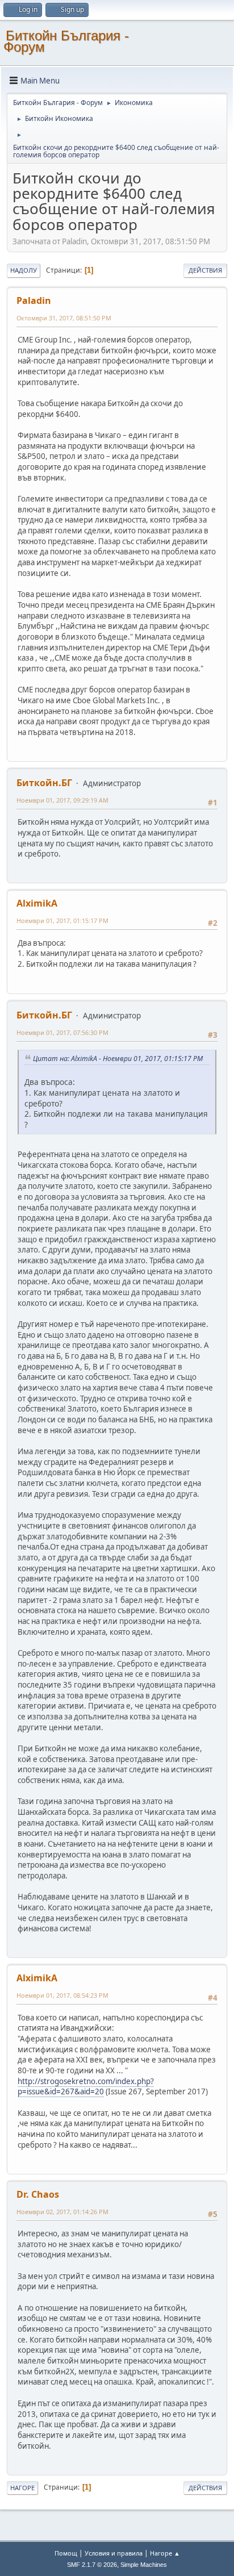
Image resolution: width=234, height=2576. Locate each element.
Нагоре (22, 2488)
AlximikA (37, 903)
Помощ (66, 2553)
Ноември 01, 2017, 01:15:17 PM (62, 920)
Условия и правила (114, 2553)
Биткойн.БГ (44, 783)
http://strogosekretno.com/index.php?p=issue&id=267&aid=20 (86, 2087)
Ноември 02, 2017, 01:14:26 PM (62, 2212)
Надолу (24, 270)
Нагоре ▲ (165, 2553)
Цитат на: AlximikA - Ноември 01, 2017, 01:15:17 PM (118, 1059)
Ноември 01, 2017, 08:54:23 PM (62, 1995)
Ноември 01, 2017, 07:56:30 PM (62, 1032)
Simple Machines (144, 2565)
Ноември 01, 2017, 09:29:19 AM (62, 800)
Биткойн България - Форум (66, 41)
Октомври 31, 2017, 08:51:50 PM (64, 318)
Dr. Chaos (38, 2194)
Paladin (34, 300)
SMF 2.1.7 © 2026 (92, 2565)
